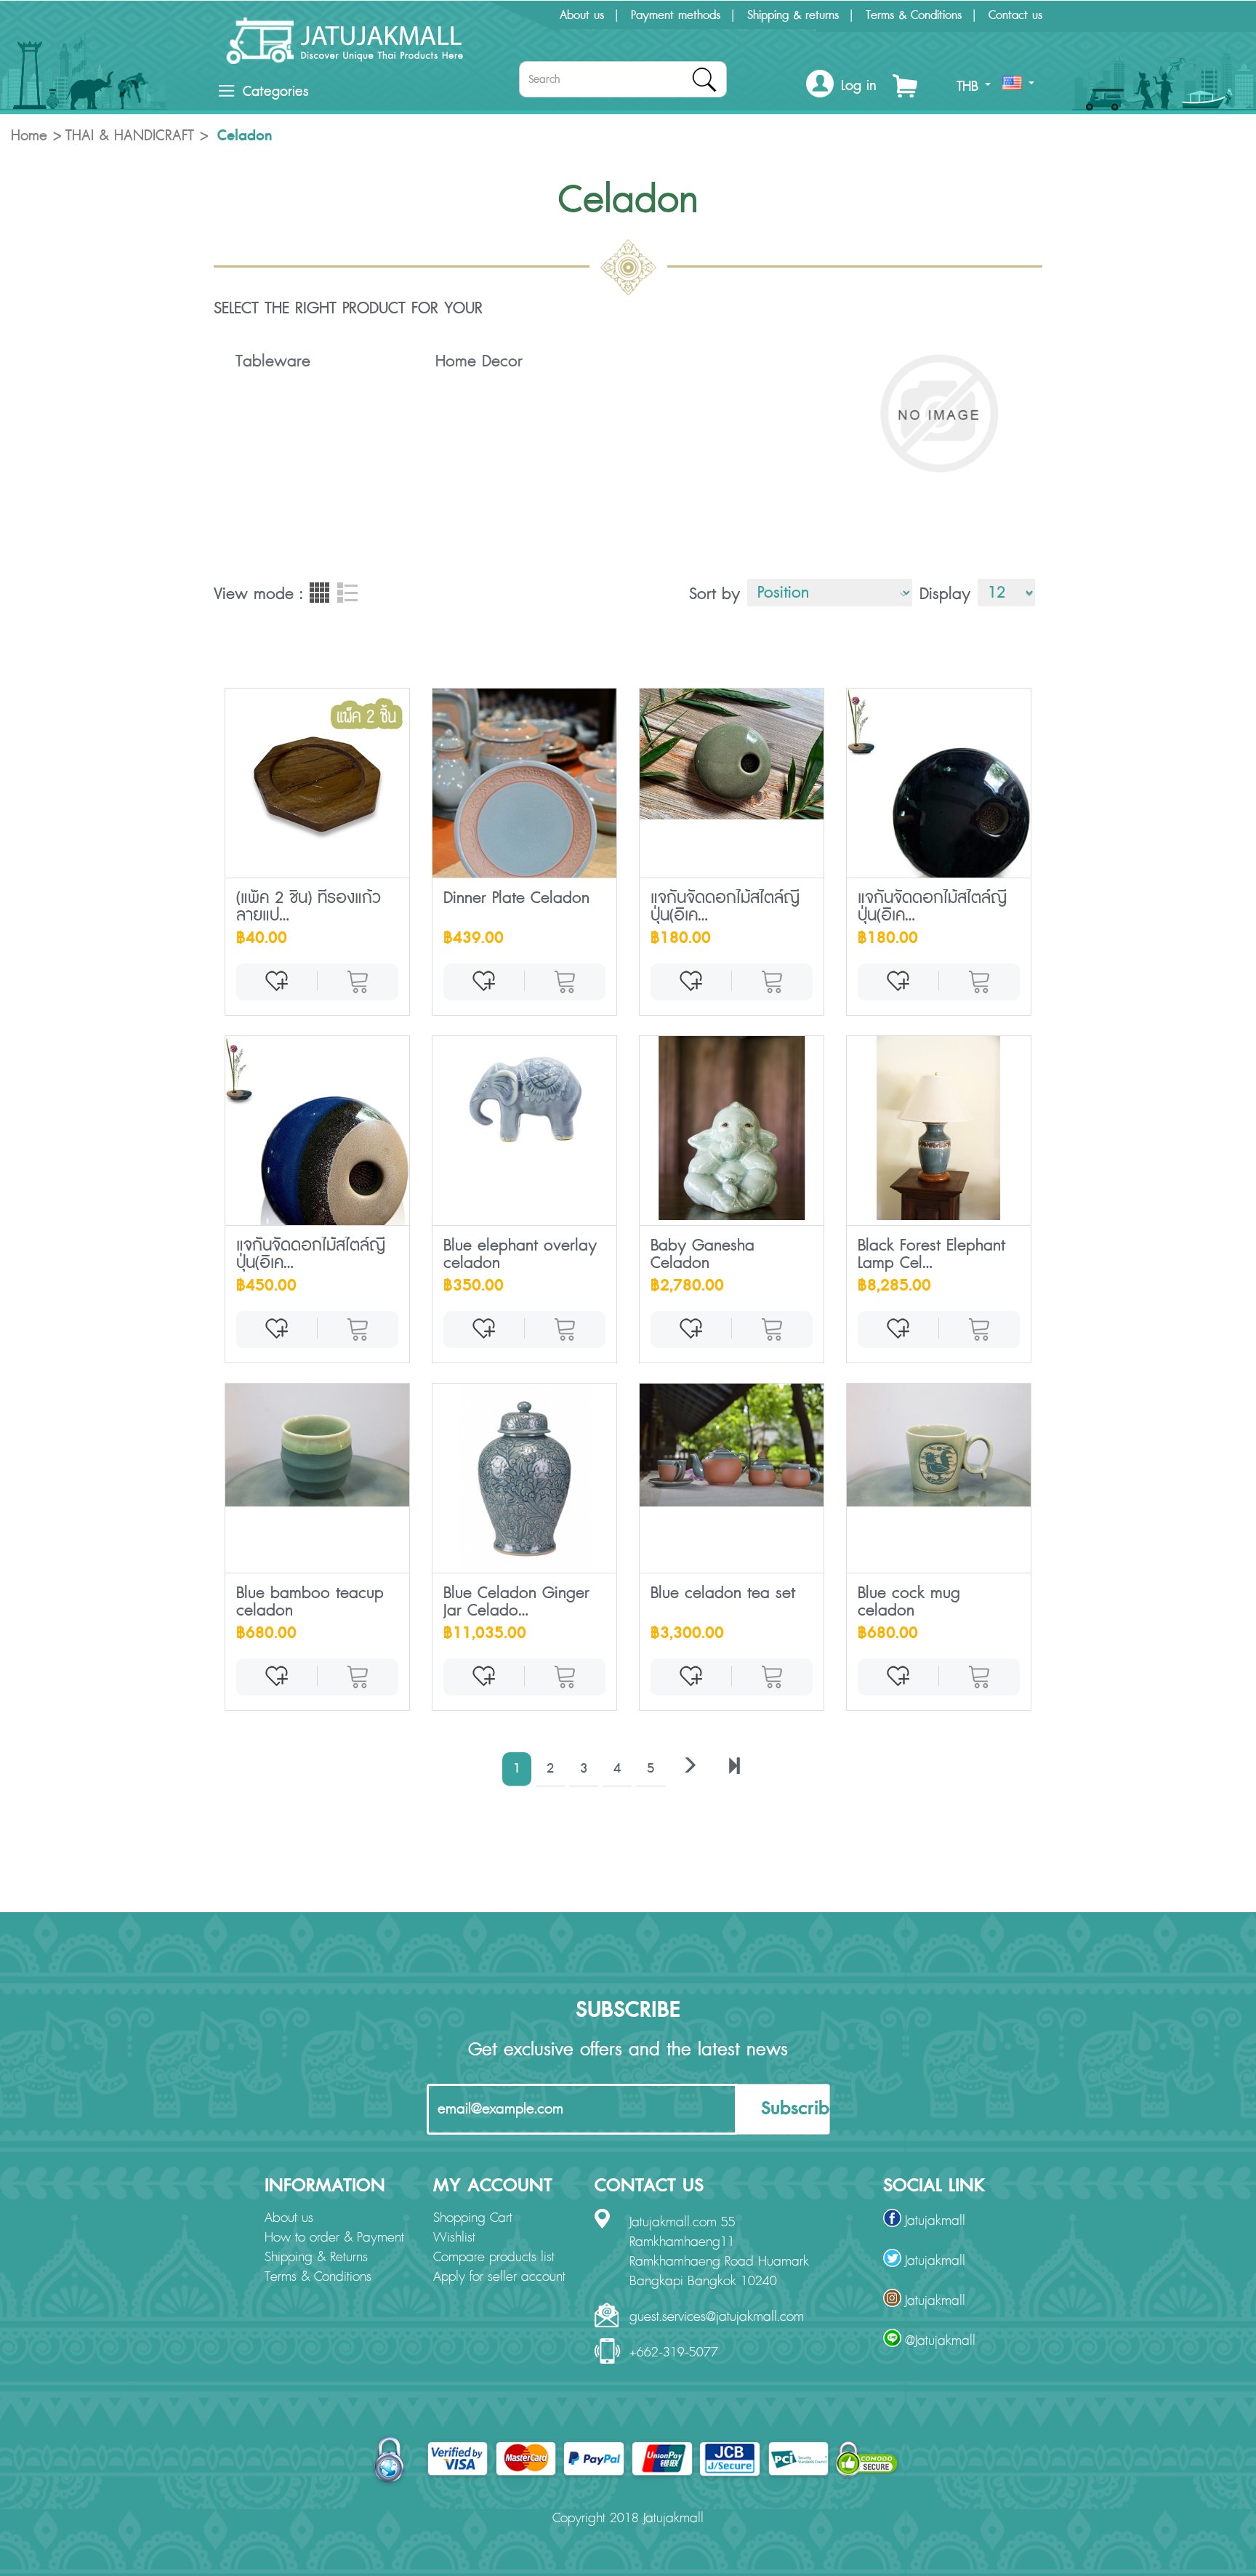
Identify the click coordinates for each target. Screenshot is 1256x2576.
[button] (841, 86)
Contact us (1015, 15)
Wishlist (454, 2238)
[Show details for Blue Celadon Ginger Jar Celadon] (524, 1476)
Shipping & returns (793, 15)
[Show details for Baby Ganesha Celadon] (732, 1128)
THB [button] (970, 87)
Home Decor (479, 361)
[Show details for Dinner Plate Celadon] (524, 827)
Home (29, 136)
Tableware (273, 361)
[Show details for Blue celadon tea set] (732, 1445)
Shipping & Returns (316, 2258)
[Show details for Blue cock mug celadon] (939, 1445)
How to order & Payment (334, 2238)
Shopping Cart (473, 2218)
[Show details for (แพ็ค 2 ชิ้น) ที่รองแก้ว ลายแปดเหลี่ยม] (317, 781)
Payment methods (676, 15)
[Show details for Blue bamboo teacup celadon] (317, 1445)
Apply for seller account (499, 2277)
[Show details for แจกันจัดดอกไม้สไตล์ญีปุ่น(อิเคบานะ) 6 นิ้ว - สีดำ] (939, 795)
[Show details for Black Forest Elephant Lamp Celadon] (939, 1128)
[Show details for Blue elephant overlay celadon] (524, 1098)
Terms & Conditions (914, 15)
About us (582, 15)
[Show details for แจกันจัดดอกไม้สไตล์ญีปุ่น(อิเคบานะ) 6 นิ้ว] (732, 754)
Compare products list (494, 2258)
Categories (275, 92)
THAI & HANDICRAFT (130, 136)
